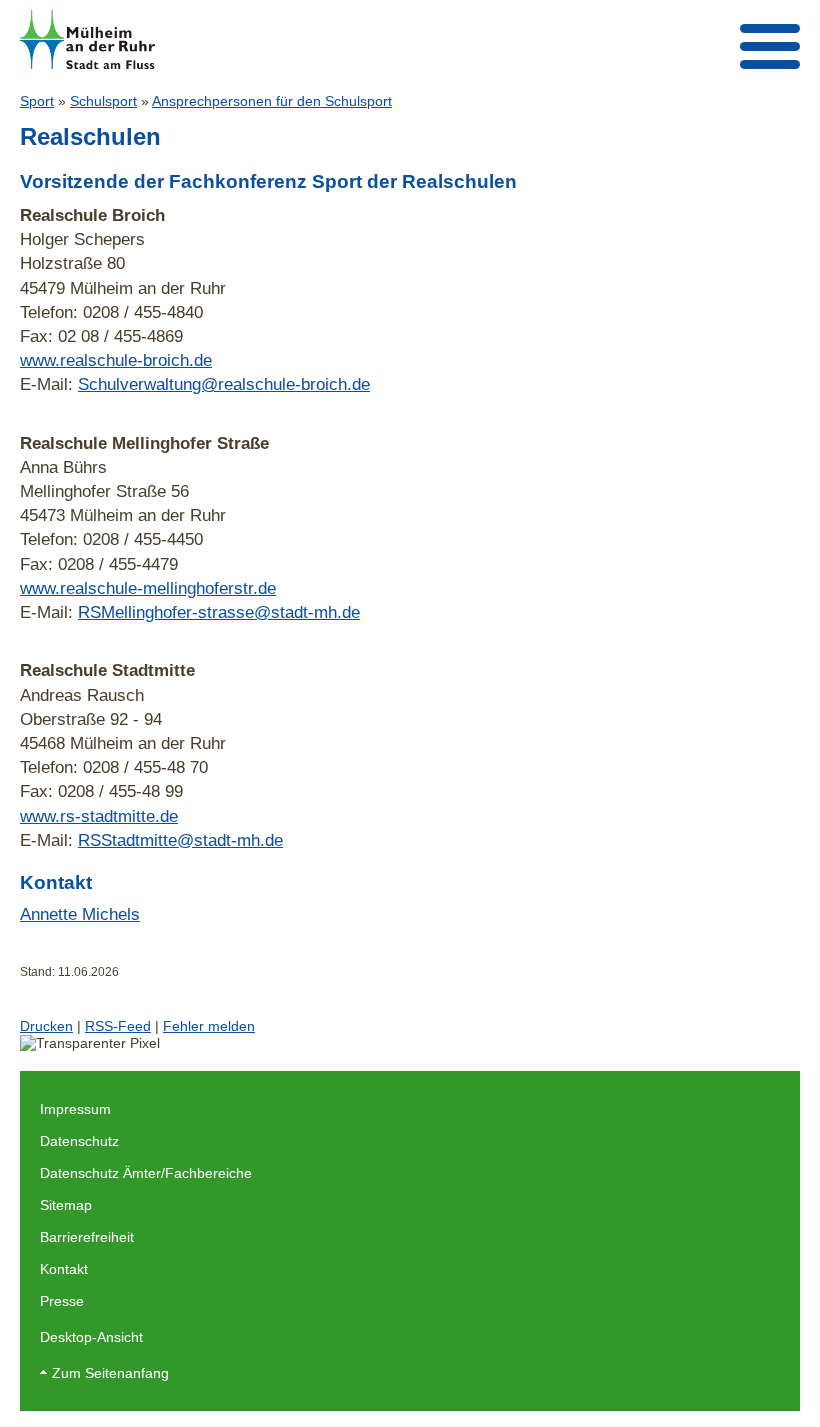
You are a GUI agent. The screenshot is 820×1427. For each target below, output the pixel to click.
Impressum (75, 1109)
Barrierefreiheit (87, 1237)
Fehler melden (209, 1026)
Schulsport (103, 101)
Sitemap (66, 1205)
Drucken (46, 1026)
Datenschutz (79, 1141)
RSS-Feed (118, 1026)
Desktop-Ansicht (91, 1337)
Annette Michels (80, 914)
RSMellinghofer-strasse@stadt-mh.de (219, 612)
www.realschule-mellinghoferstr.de (148, 588)
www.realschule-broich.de (116, 360)
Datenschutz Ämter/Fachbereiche (146, 1173)
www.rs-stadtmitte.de (99, 816)
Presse (62, 1301)
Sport (37, 101)
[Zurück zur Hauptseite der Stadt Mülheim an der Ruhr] (87, 39)
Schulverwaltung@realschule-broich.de (224, 384)
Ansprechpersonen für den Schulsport (272, 101)
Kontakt (64, 1269)
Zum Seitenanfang (110, 1373)
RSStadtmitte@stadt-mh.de (180, 840)
